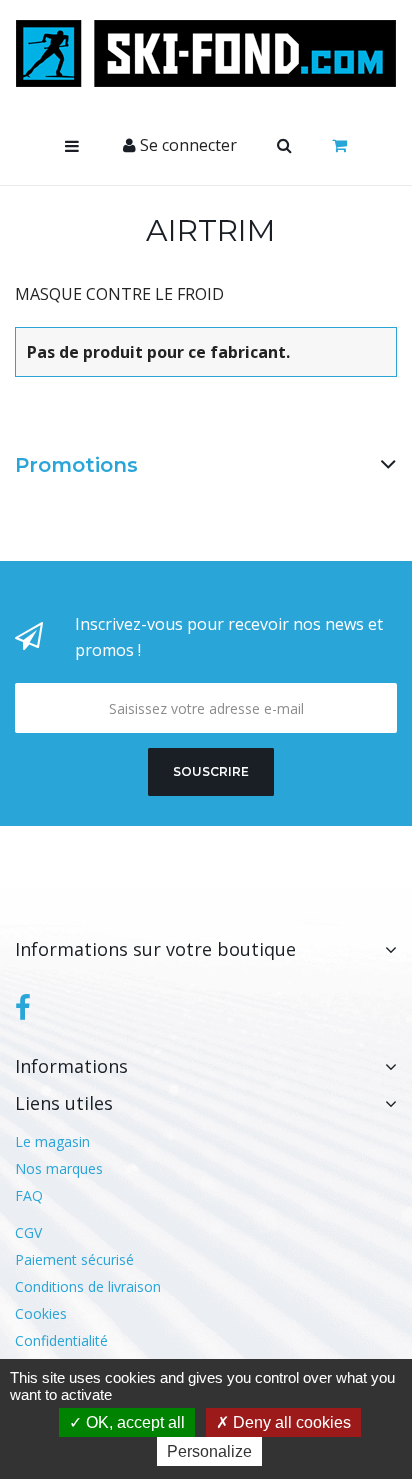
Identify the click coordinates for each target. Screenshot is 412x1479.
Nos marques (59, 1168)
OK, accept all (133, 1422)
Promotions (76, 465)
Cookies (41, 1313)
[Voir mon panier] (339, 146)
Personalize (209, 1451)
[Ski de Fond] (206, 53)
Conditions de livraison (88, 1286)
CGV (28, 1232)
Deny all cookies (290, 1422)
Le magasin (52, 1141)
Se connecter (186, 145)
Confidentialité (61, 1340)
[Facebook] (23, 1008)
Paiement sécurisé (74, 1259)
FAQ (29, 1195)
